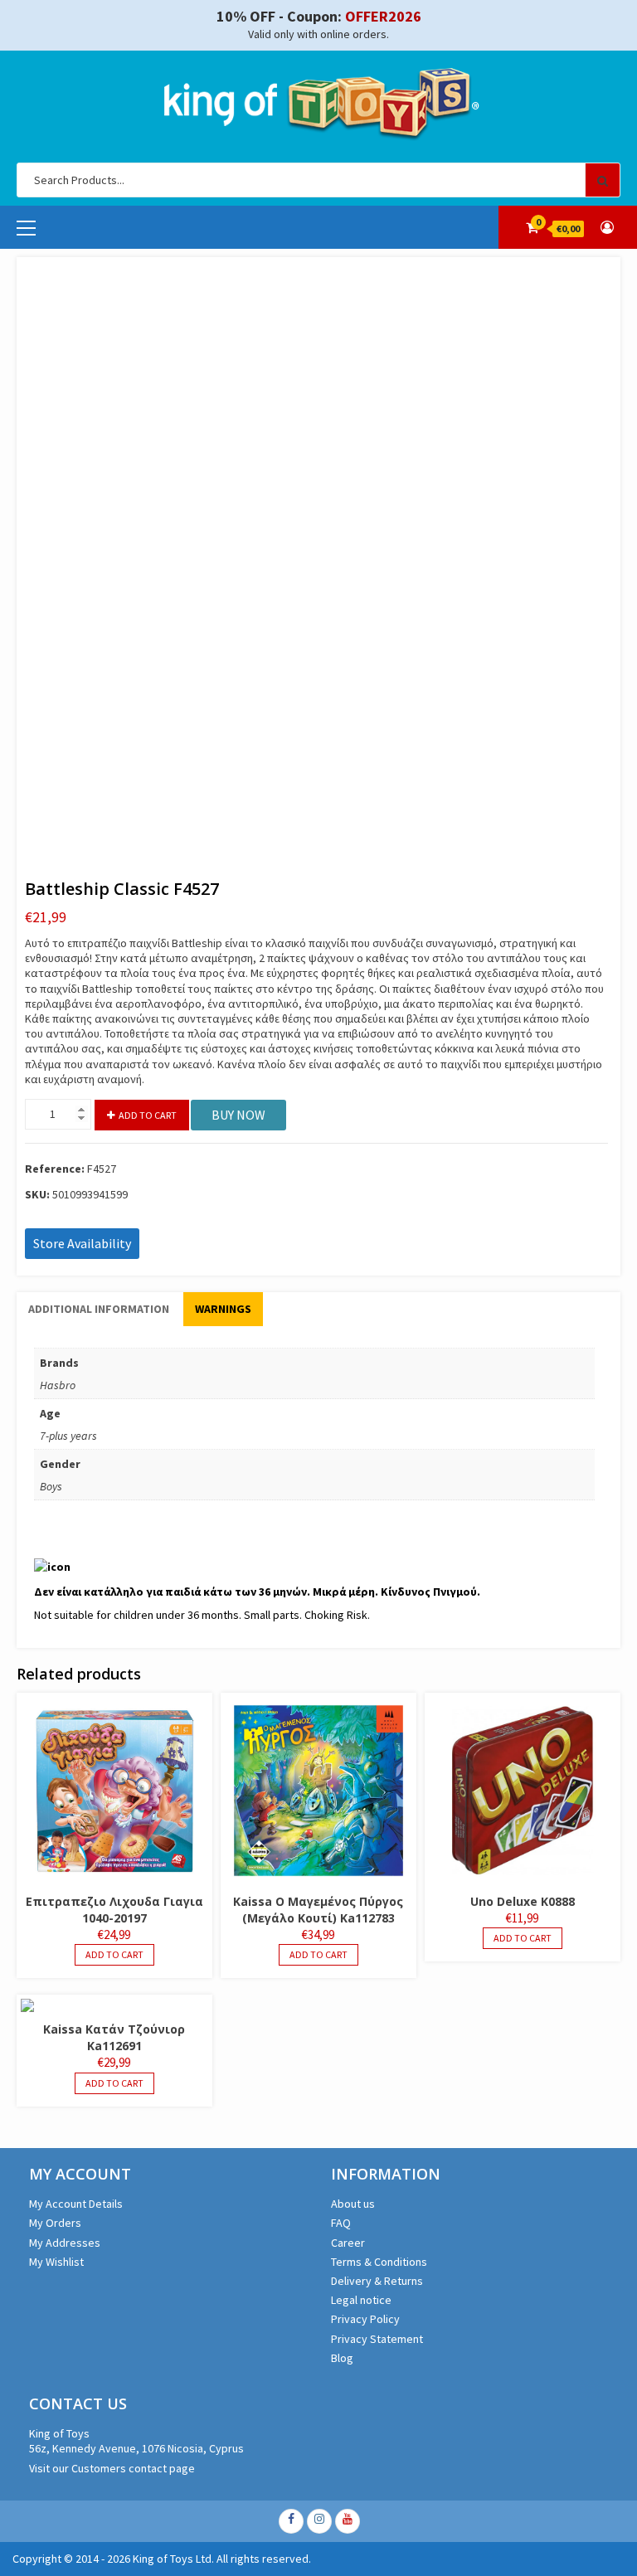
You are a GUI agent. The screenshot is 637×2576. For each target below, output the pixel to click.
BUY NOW (238, 1115)
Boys (51, 1486)
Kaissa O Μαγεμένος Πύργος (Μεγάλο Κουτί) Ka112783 (318, 1910)
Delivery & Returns (377, 2281)
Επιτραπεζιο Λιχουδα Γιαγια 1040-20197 (114, 1910)
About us (353, 2204)
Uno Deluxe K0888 (523, 1901)
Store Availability (82, 1243)
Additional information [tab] (99, 1309)
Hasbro (58, 1385)
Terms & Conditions (379, 2262)
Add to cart (148, 1115)
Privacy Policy (365, 2319)
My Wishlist (56, 2262)
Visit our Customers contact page (112, 2468)
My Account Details (76, 2204)
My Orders (55, 2223)
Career (348, 2243)
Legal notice (361, 2300)
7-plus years (68, 1436)
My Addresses (65, 2243)
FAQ (341, 2223)
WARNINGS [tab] (223, 1309)
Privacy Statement (377, 2339)
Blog (342, 2358)
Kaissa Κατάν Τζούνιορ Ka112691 (114, 2037)
